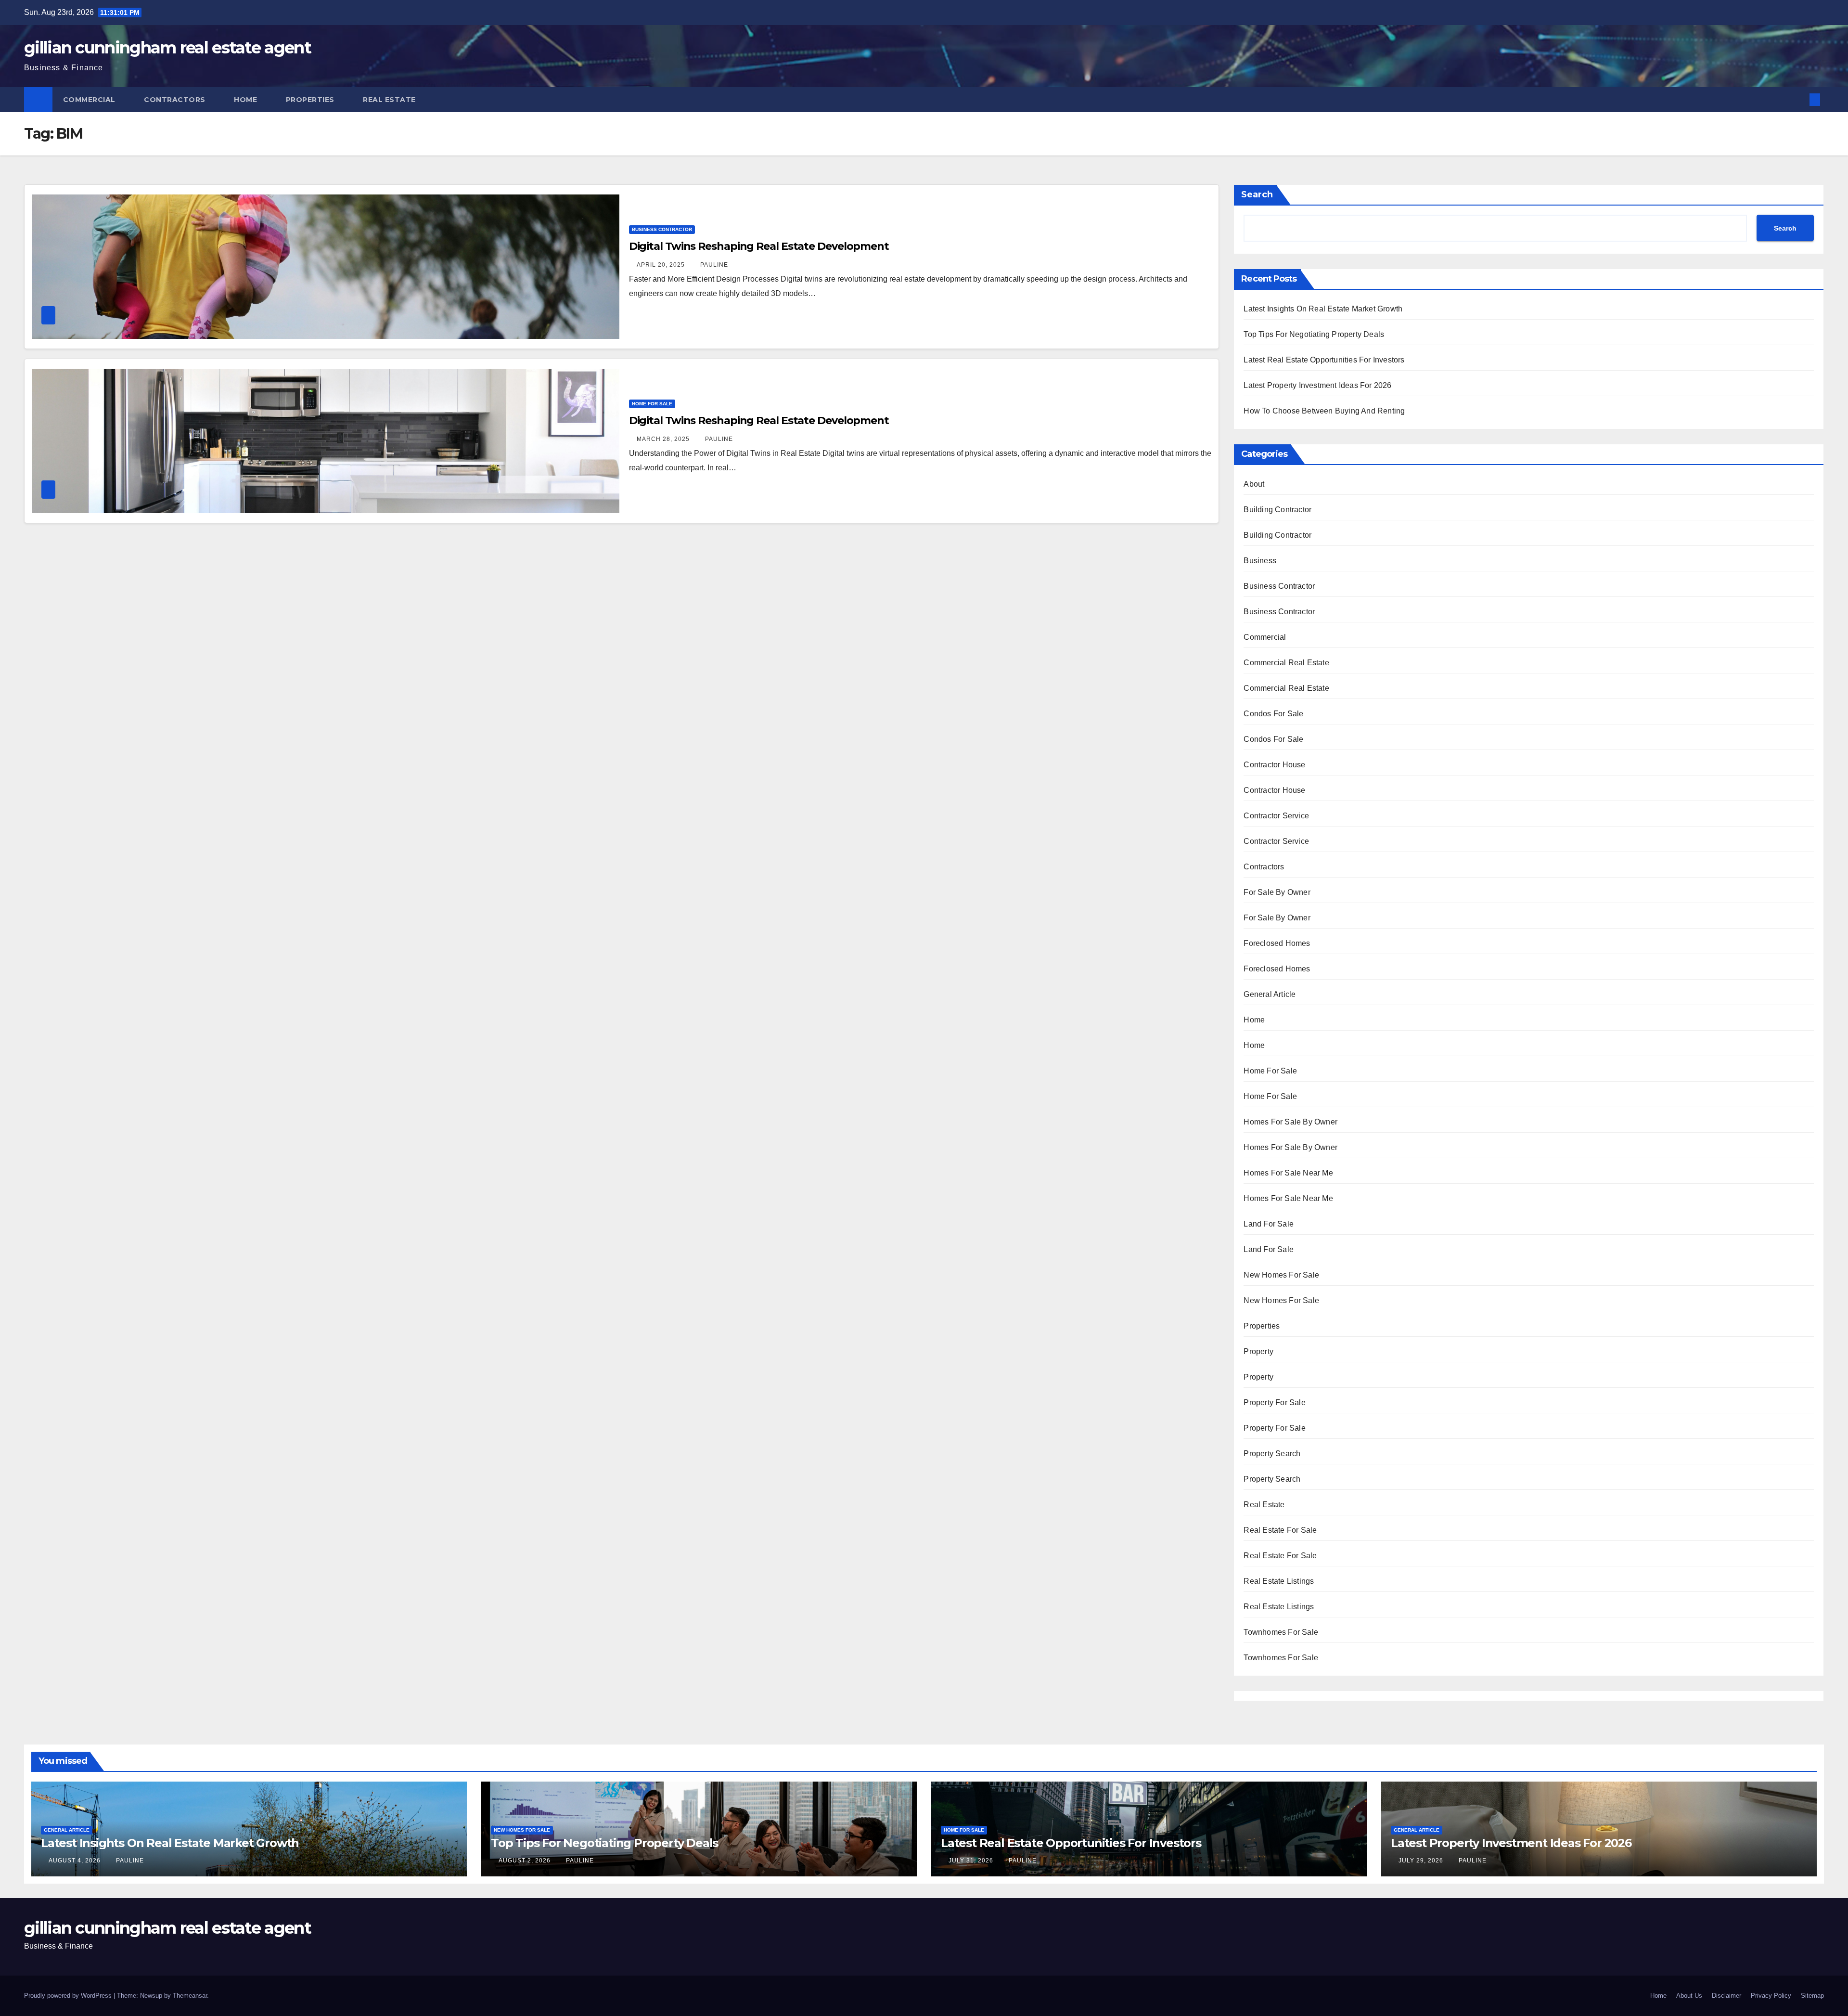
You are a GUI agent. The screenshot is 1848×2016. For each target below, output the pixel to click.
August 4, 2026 (76, 1861)
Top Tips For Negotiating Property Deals (1314, 334)
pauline (714, 265)
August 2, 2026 (526, 1861)
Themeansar (190, 1996)
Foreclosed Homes (1277, 943)
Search (1257, 194)
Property (1258, 1351)
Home (247, 100)
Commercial (90, 100)
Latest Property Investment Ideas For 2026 (1317, 385)
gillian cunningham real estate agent (167, 48)
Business (1260, 561)
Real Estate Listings (1279, 1581)
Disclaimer (1726, 1996)
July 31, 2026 (972, 1861)
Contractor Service (1276, 816)
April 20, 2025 (662, 265)
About (1254, 484)
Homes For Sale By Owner (1290, 1122)
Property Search (1272, 1454)
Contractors (176, 100)
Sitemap (1812, 1996)
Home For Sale (652, 404)
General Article (1270, 994)
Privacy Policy (1771, 1996)
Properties (311, 100)
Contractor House (1274, 765)
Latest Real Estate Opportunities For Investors (1324, 360)
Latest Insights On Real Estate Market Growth (1323, 309)
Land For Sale (1269, 1224)
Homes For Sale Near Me (1288, 1173)
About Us (1689, 1996)
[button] (1799, 99)
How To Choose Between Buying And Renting (1324, 411)
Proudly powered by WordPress (69, 1996)
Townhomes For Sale (1281, 1632)
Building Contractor (1277, 510)
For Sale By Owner (1277, 892)
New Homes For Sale (1281, 1275)
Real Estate (390, 100)
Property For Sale (1274, 1402)
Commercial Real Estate (1286, 663)
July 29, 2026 (1422, 1861)
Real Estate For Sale (1280, 1530)
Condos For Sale (1273, 714)
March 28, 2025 (664, 439)
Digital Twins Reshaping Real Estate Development (759, 246)
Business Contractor (662, 229)
